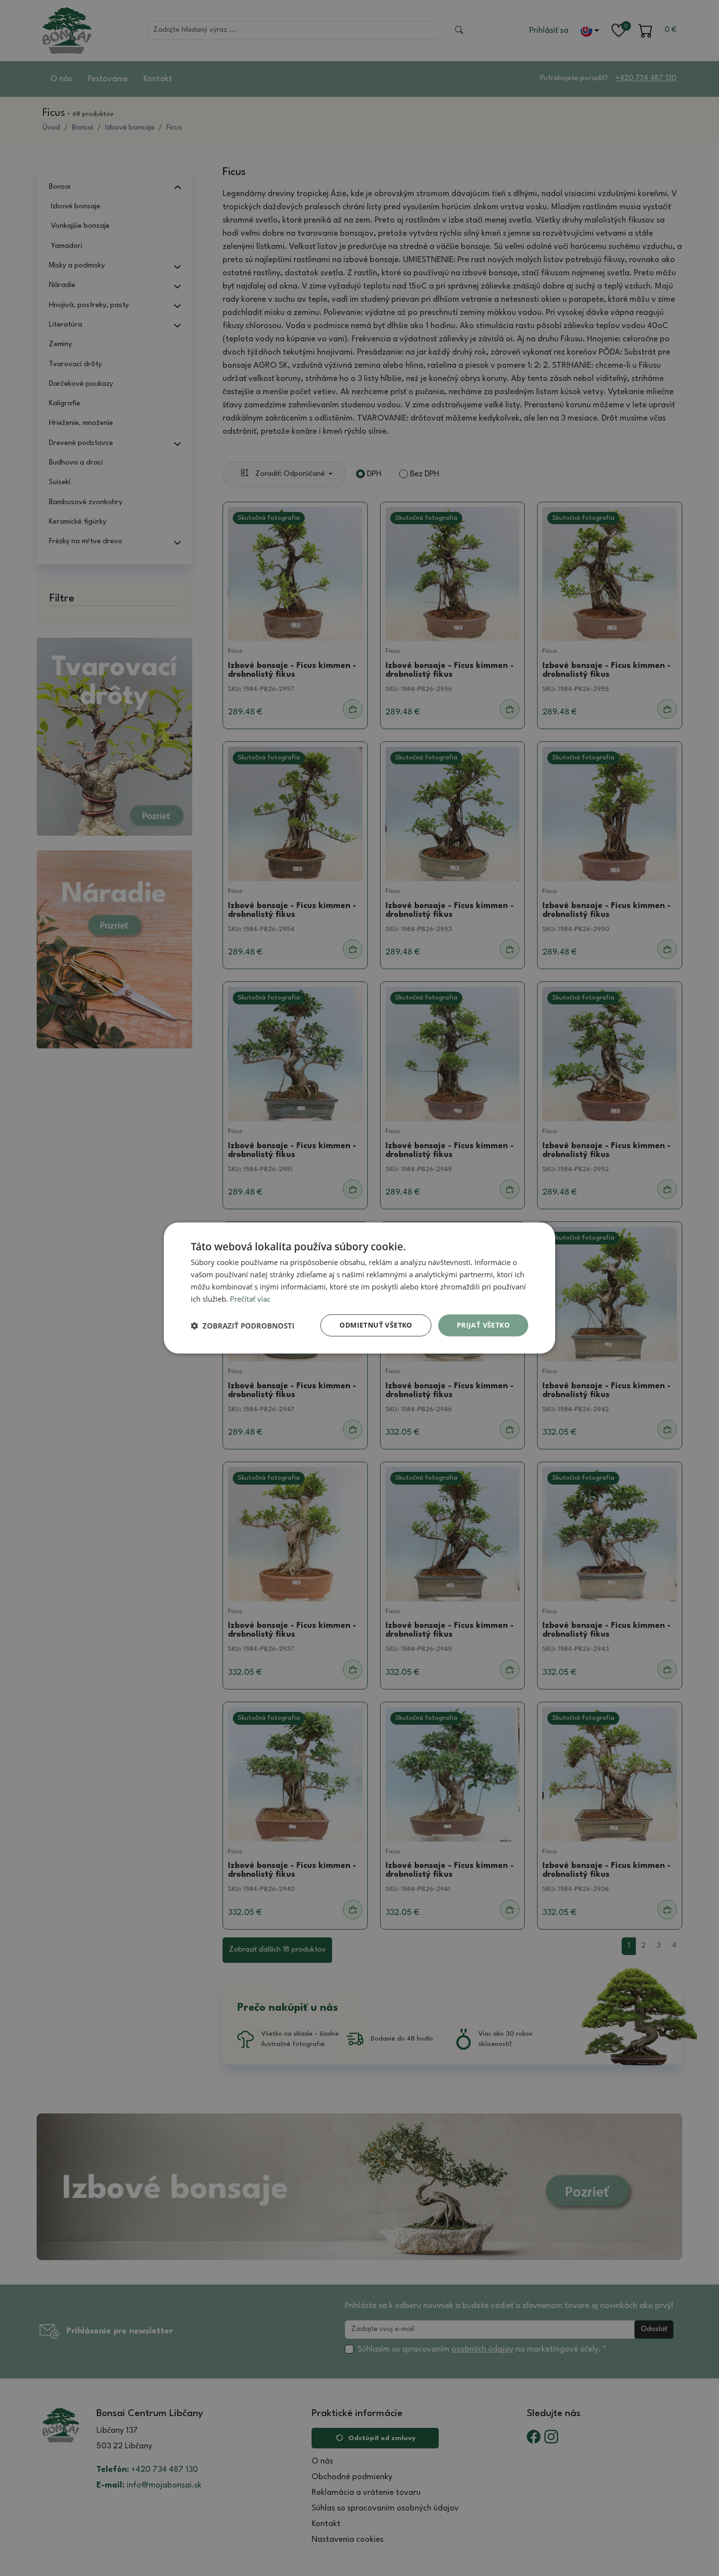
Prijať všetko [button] (483, 1325)
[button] (243, 1326)
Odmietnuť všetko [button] (376, 1325)
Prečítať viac (250, 1299)
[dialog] (359, 1288)
